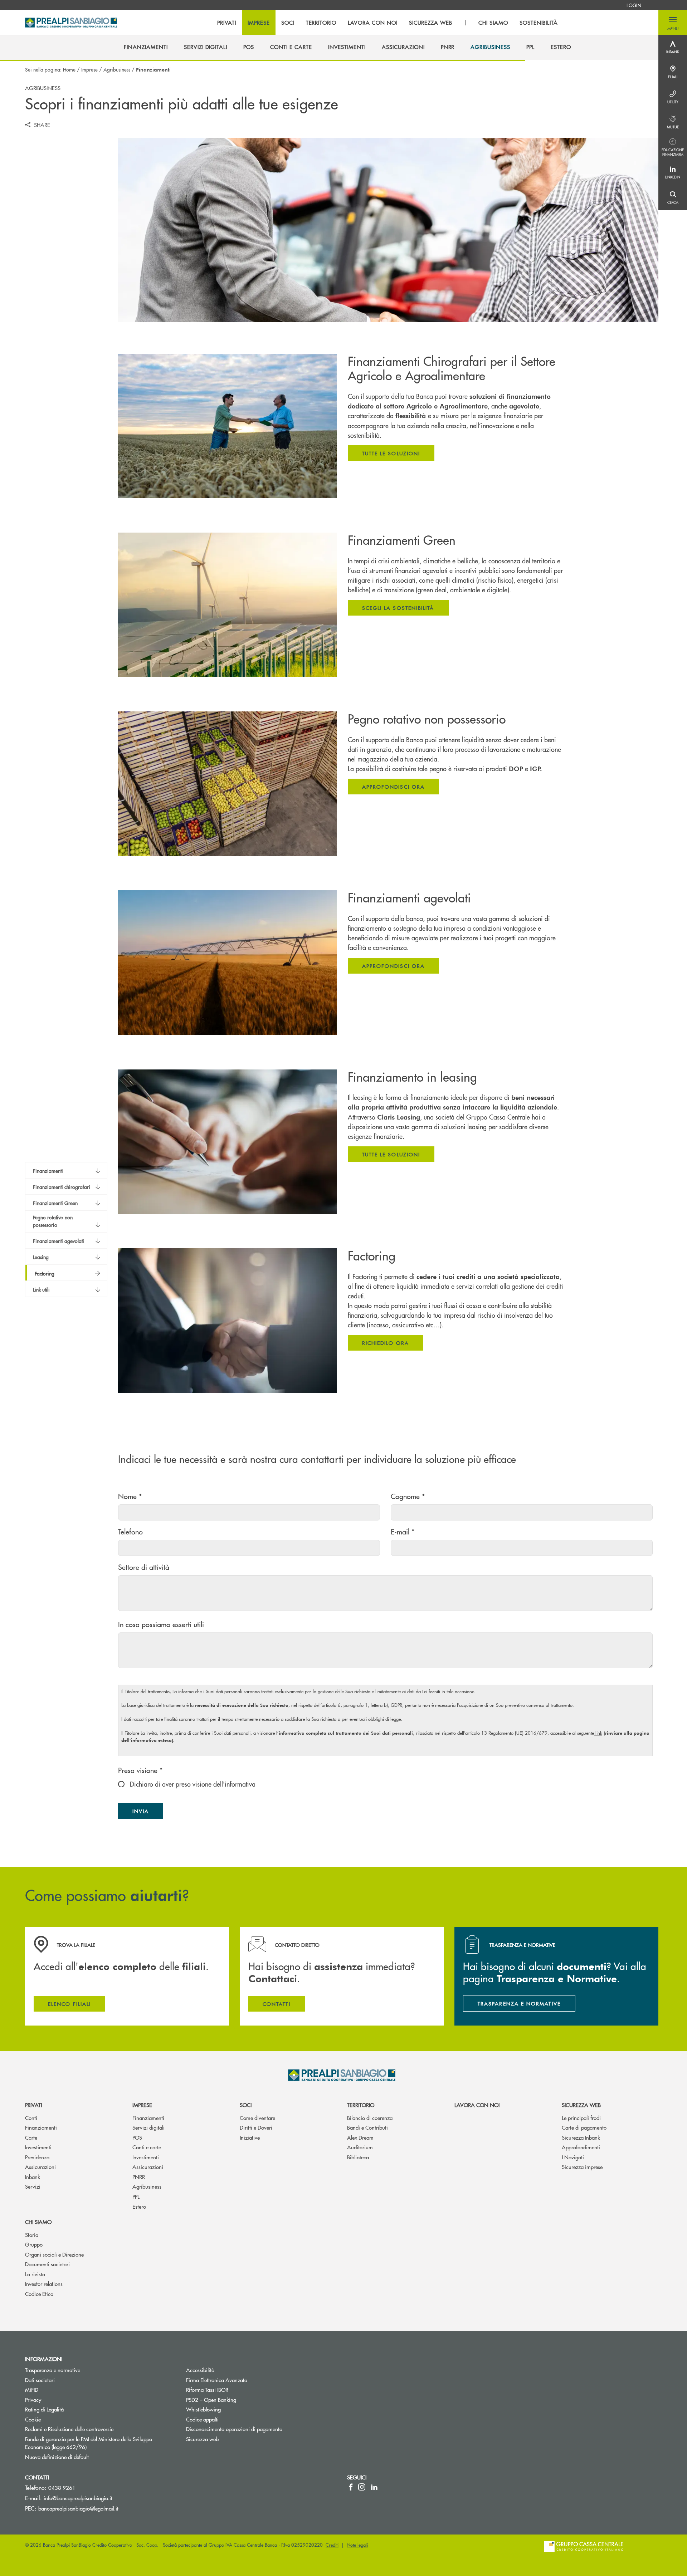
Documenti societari (47, 2264)
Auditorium (360, 2147)
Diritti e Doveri (256, 2127)
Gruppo (34, 2244)
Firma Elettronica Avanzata (217, 2380)
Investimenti (38, 2147)
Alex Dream (360, 2137)
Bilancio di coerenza (370, 2118)
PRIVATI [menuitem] (227, 23)
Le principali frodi (581, 2118)
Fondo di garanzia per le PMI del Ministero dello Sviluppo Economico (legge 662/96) (89, 2443)
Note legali (357, 2545)
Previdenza (37, 2157)
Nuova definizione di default (57, 2457)
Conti (31, 2118)
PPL (136, 2196)
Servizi (33, 2186)
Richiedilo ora (386, 1343)
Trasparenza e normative (53, 2370)
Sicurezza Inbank (581, 2137)
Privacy (33, 2399)
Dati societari (40, 2380)
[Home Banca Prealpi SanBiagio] (71, 23)
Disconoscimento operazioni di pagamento (234, 2429)
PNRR (139, 2177)
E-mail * (403, 1531)
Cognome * (408, 1496)
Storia (32, 2235)
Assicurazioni (40, 2167)
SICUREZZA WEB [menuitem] (431, 23)
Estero (139, 2206)
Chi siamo (38, 2222)
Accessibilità (200, 2370)
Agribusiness (117, 69)
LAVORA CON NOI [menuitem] (372, 23)
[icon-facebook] (351, 2487)
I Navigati (573, 2157)
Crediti (332, 2545)
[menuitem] (634, 5)
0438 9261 (62, 2487)
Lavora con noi (477, 2105)
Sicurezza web (581, 2105)
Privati (33, 2105)
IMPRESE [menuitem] (259, 23)
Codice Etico (39, 2294)
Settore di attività (144, 1567)
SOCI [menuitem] (288, 23)
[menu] (388, 23)
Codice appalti (202, 2419)
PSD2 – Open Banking (238, 2399)
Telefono (130, 1531)
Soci (246, 2105)
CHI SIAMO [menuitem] (493, 23)
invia (148, 1813)
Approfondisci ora (393, 787)
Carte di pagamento (584, 2127)
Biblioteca (358, 2157)
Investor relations (44, 2284)
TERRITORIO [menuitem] (321, 23)
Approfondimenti (581, 2147)
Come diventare (257, 2118)
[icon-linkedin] (374, 2487)
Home (69, 69)
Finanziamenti (41, 2127)
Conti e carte (147, 2147)
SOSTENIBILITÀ (539, 23)
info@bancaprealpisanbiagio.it (78, 2498)
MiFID (32, 2389)
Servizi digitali (148, 2127)
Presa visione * (140, 1770)
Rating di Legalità (44, 2409)
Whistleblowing (230, 2409)
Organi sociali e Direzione (54, 2254)
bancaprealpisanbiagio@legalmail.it (78, 2508)
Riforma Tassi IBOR (207, 2389)
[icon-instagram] (362, 2487)
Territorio (361, 2105)
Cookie (33, 2419)
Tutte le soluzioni (391, 453)
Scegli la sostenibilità (398, 608)
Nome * (130, 1496)
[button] (673, 23)
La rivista (35, 2274)
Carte (31, 2137)
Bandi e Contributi (367, 2127)
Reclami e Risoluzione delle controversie (69, 2429)
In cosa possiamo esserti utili (161, 1624)
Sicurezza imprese (582, 2167)
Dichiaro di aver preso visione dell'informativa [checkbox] (192, 1784)
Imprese (89, 69)
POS (137, 2137)
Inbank (33, 2177)
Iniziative (250, 2137)
